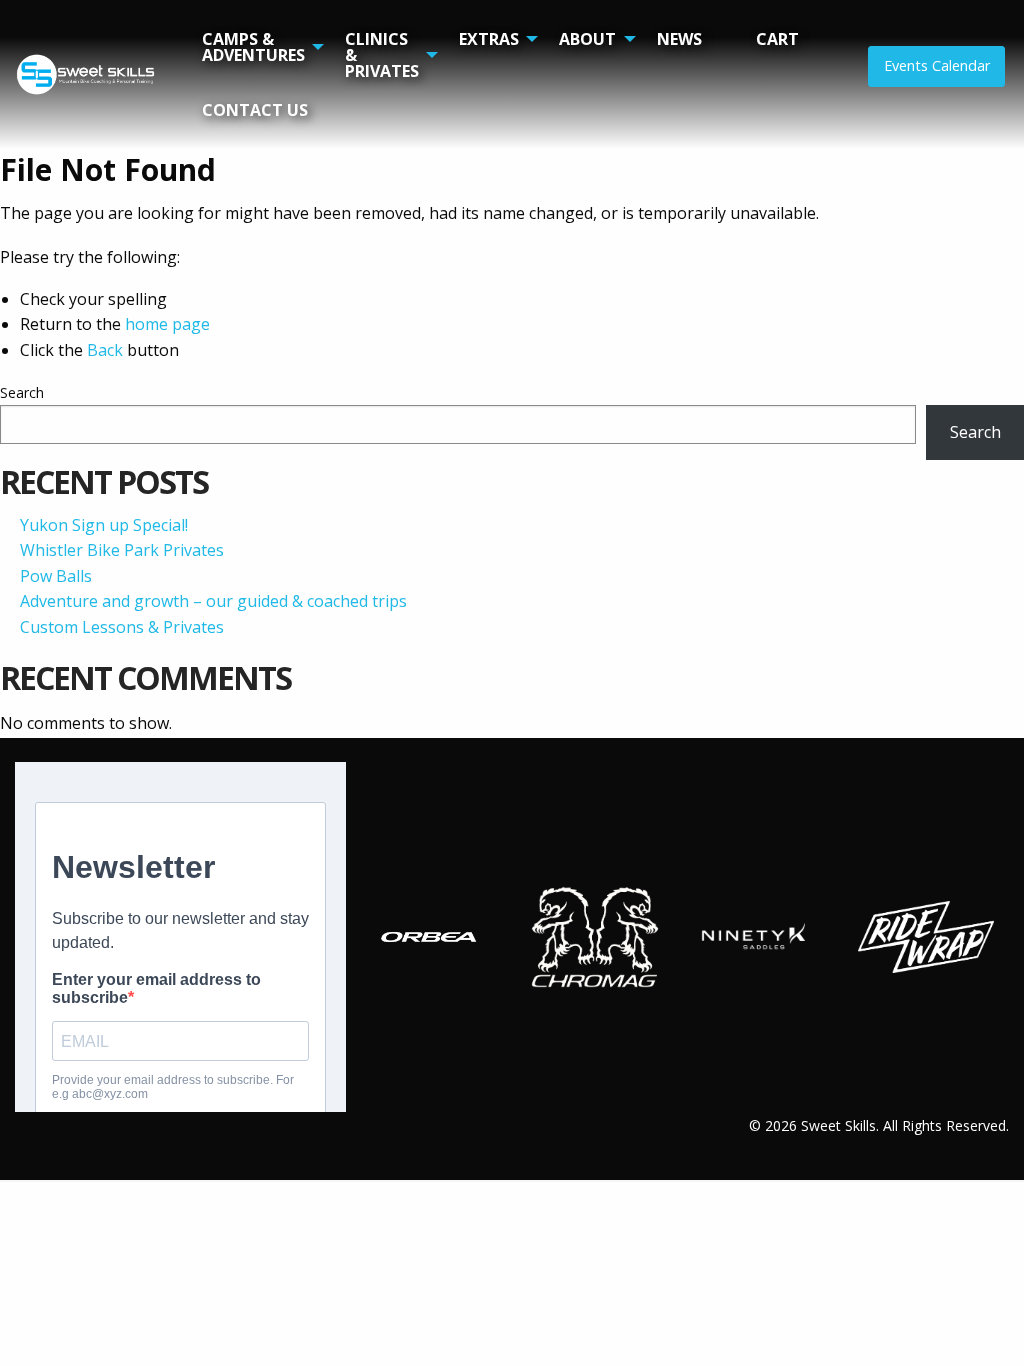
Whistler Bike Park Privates (122, 550)
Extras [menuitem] (489, 39)
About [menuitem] (587, 39)
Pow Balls (56, 576)
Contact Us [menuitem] (255, 110)
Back (105, 350)
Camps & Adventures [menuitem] (253, 47)
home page (167, 324)
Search (22, 392)
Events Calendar (937, 65)
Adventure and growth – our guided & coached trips (213, 601)
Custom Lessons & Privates (122, 627)
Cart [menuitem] (777, 39)
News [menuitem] (679, 39)
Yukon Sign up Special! (104, 525)
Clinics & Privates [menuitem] (382, 55)
